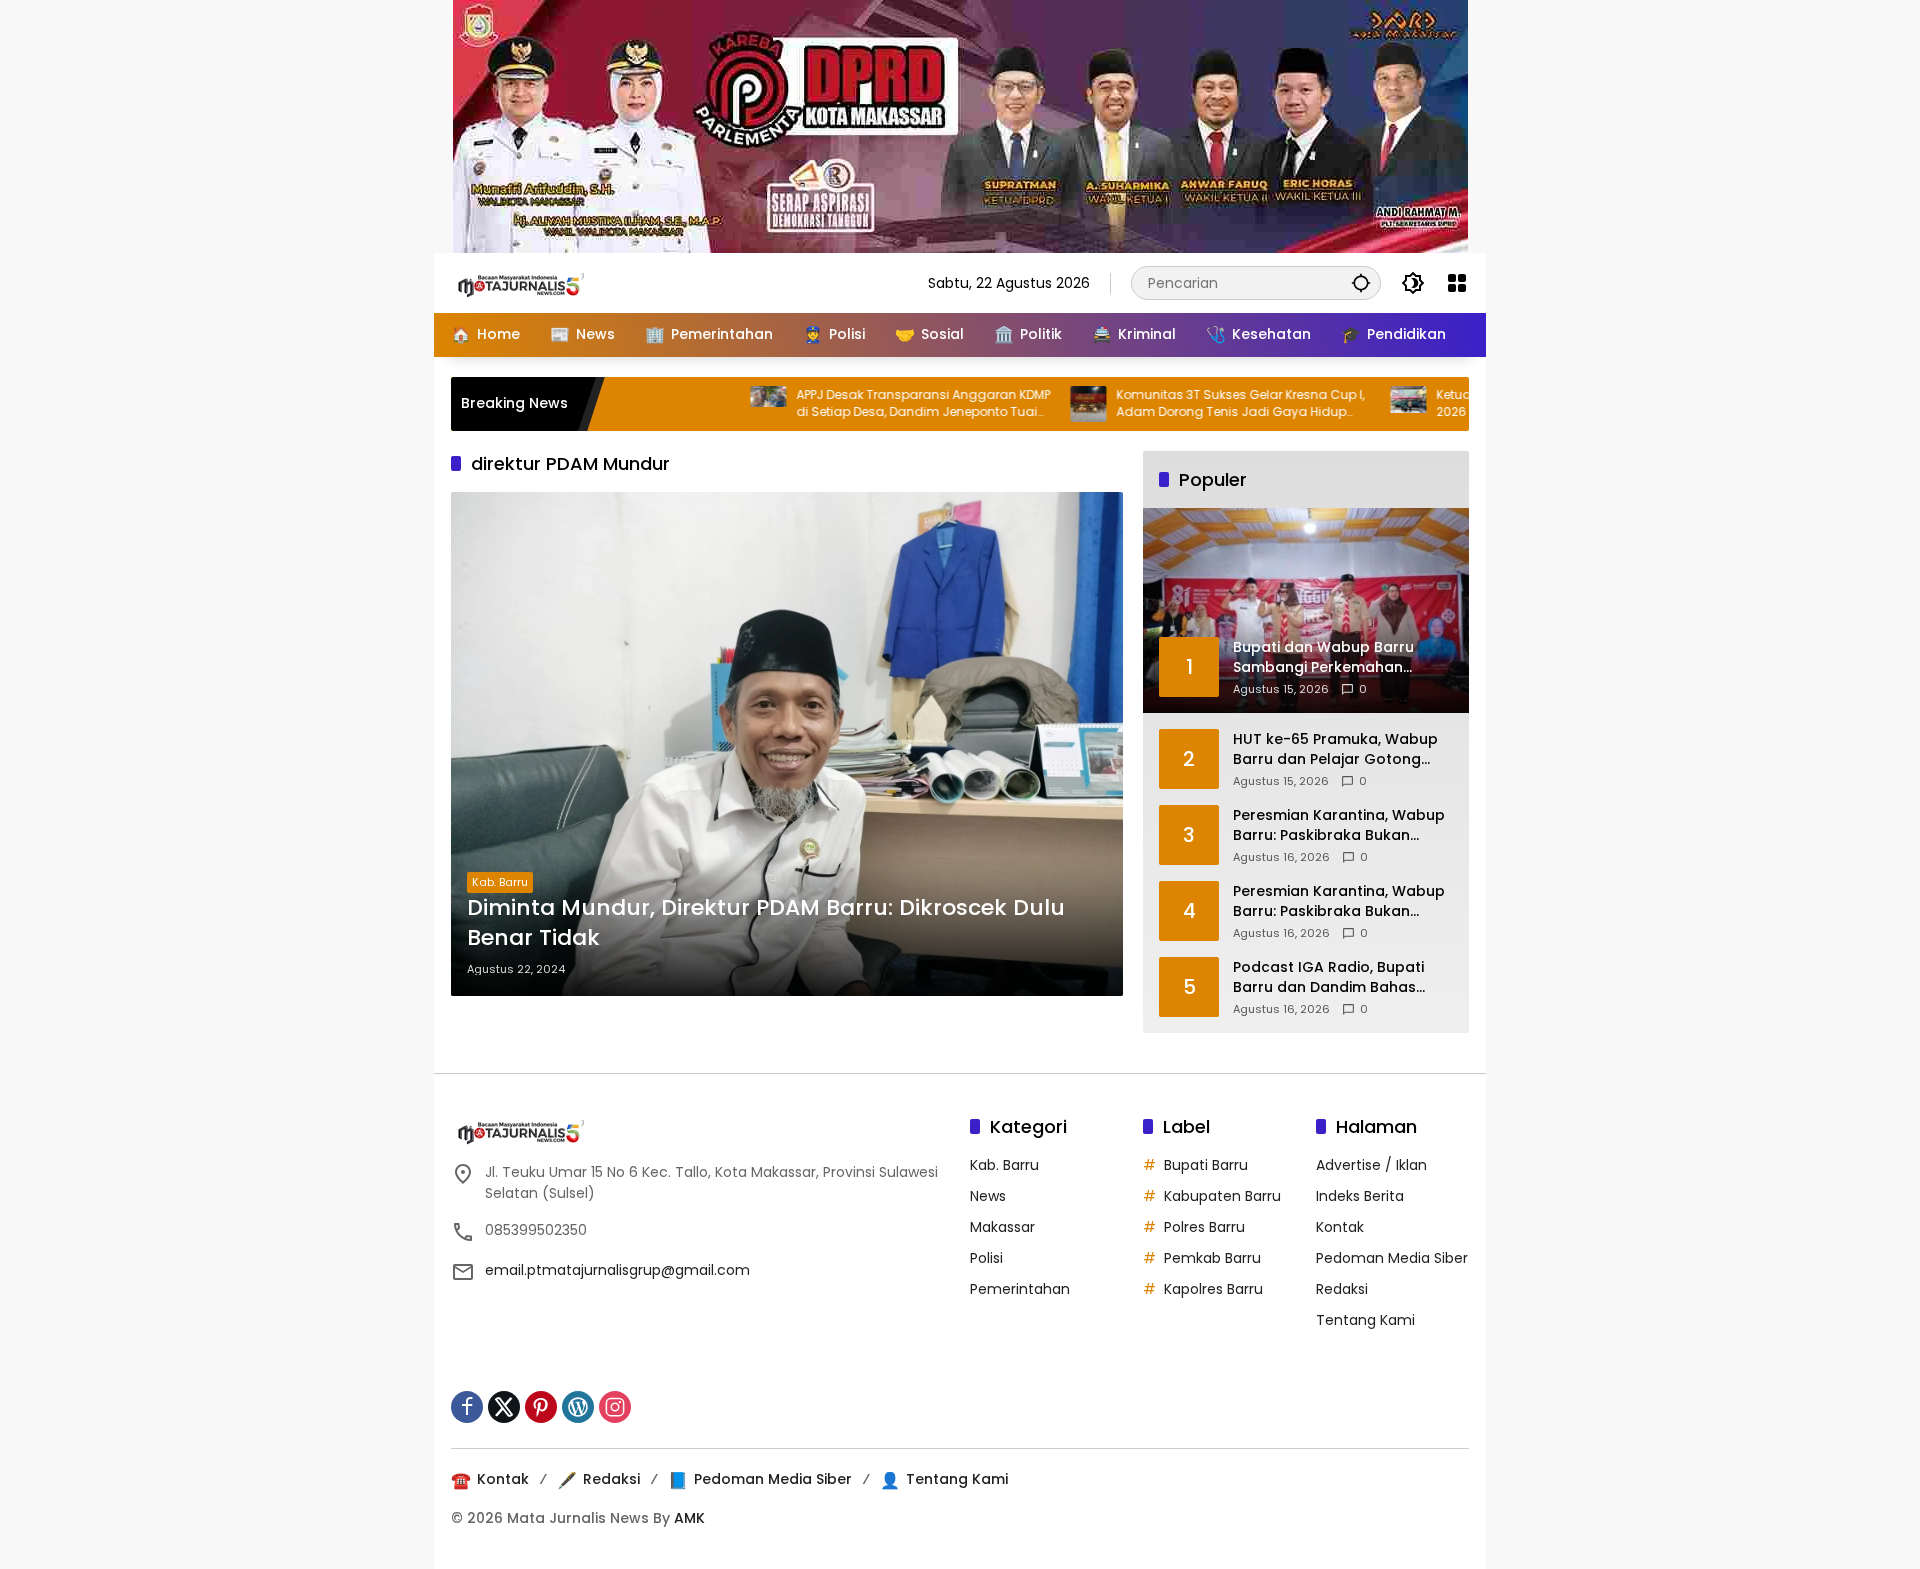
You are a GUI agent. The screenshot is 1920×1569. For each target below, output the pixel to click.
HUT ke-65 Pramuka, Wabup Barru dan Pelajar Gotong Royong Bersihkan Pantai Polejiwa (1335, 749)
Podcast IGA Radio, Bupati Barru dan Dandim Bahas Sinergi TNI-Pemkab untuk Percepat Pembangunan (1328, 977)
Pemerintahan (1020, 1289)
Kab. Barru (500, 882)
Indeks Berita (1360, 1196)
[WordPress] (578, 1407)
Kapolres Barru (1213, 1289)
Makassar (1002, 1227)
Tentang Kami (1365, 1320)
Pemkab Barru (1212, 1258)
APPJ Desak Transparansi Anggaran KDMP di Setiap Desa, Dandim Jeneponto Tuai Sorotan (867, 404)
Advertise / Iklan (1371, 1165)
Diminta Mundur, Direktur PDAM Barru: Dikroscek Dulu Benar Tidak (766, 923)
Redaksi (1342, 1289)
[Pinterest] (541, 1407)
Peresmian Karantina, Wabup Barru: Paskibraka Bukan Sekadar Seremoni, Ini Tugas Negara (1339, 825)
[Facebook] (467, 1407)
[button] (1361, 282)
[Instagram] (615, 1407)
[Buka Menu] (1457, 283)
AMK (689, 1518)
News (988, 1196)
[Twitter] (504, 1407)
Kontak (1340, 1227)
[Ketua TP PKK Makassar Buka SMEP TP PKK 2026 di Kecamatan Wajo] (1352, 404)
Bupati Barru (1206, 1165)
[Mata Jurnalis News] (551, 282)
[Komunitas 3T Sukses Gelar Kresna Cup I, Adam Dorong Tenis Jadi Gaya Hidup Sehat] (1032, 404)
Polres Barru (1204, 1227)
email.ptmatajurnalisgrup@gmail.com (617, 1270)
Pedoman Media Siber (1392, 1258)
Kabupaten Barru (1222, 1196)
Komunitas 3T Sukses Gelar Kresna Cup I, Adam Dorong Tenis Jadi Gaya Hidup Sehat (1184, 404)
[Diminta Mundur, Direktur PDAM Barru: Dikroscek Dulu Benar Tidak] (787, 744)
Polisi (986, 1258)
